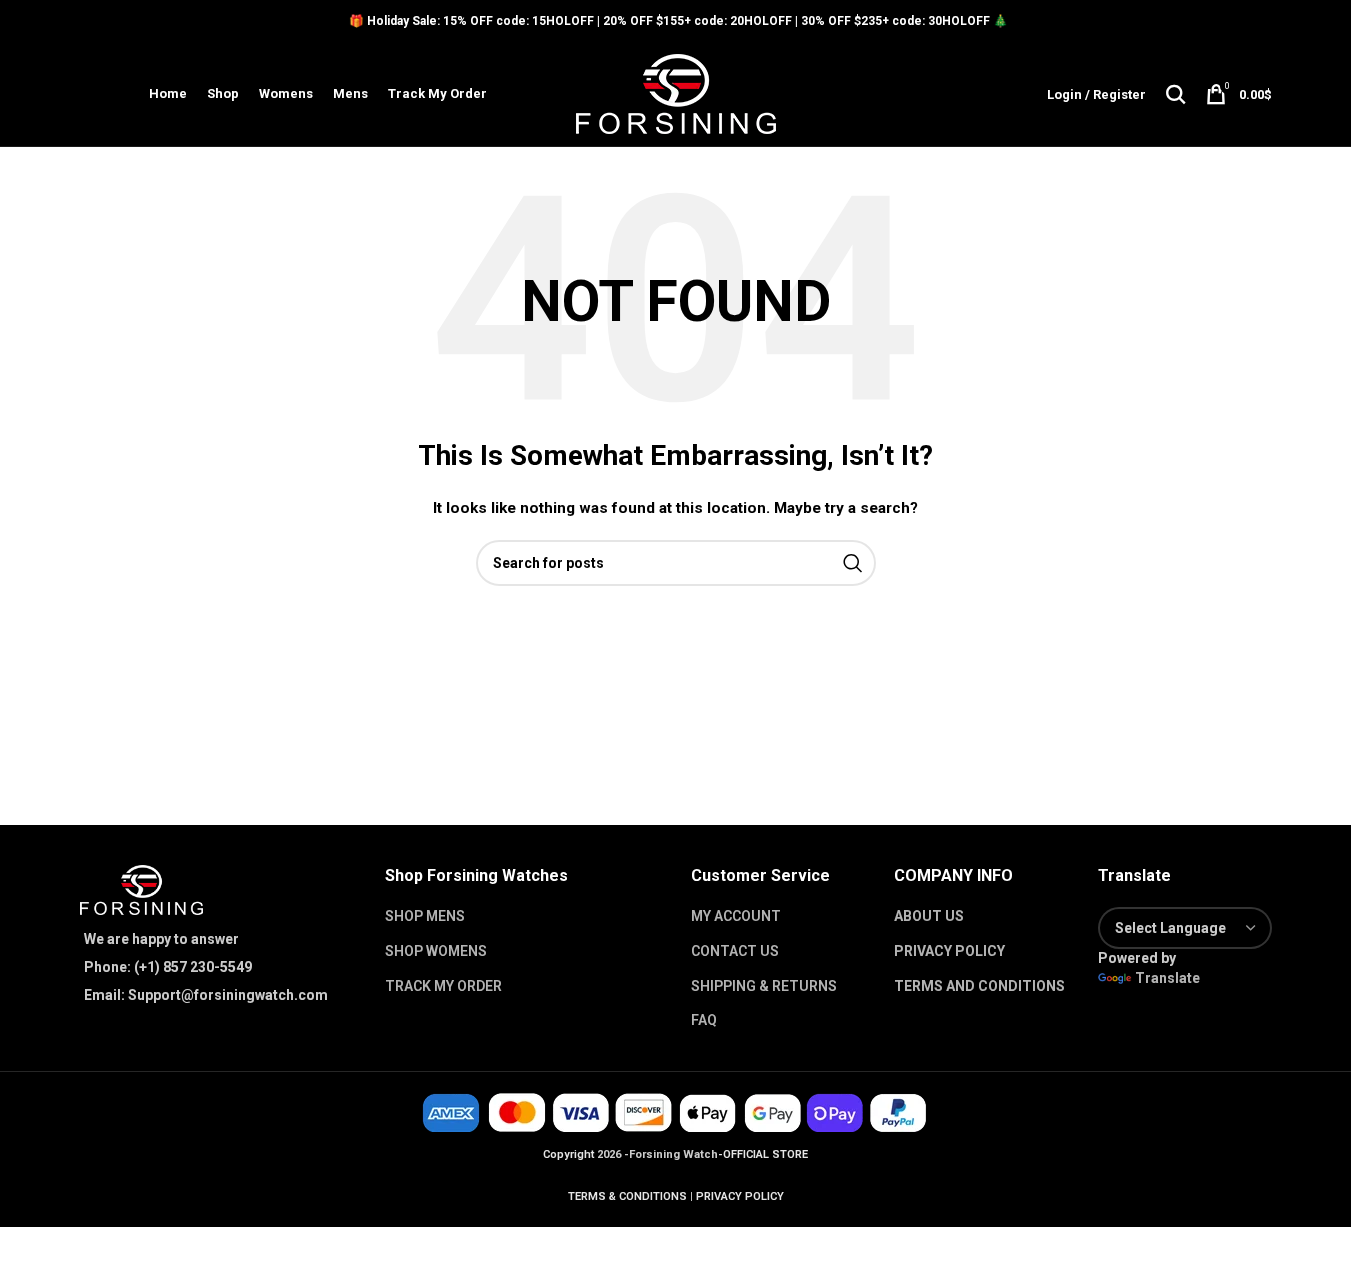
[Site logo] (676, 93)
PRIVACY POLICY (949, 951)
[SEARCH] (853, 563)
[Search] (1176, 94)
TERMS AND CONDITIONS (979, 986)
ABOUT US (929, 916)
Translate (1167, 978)
